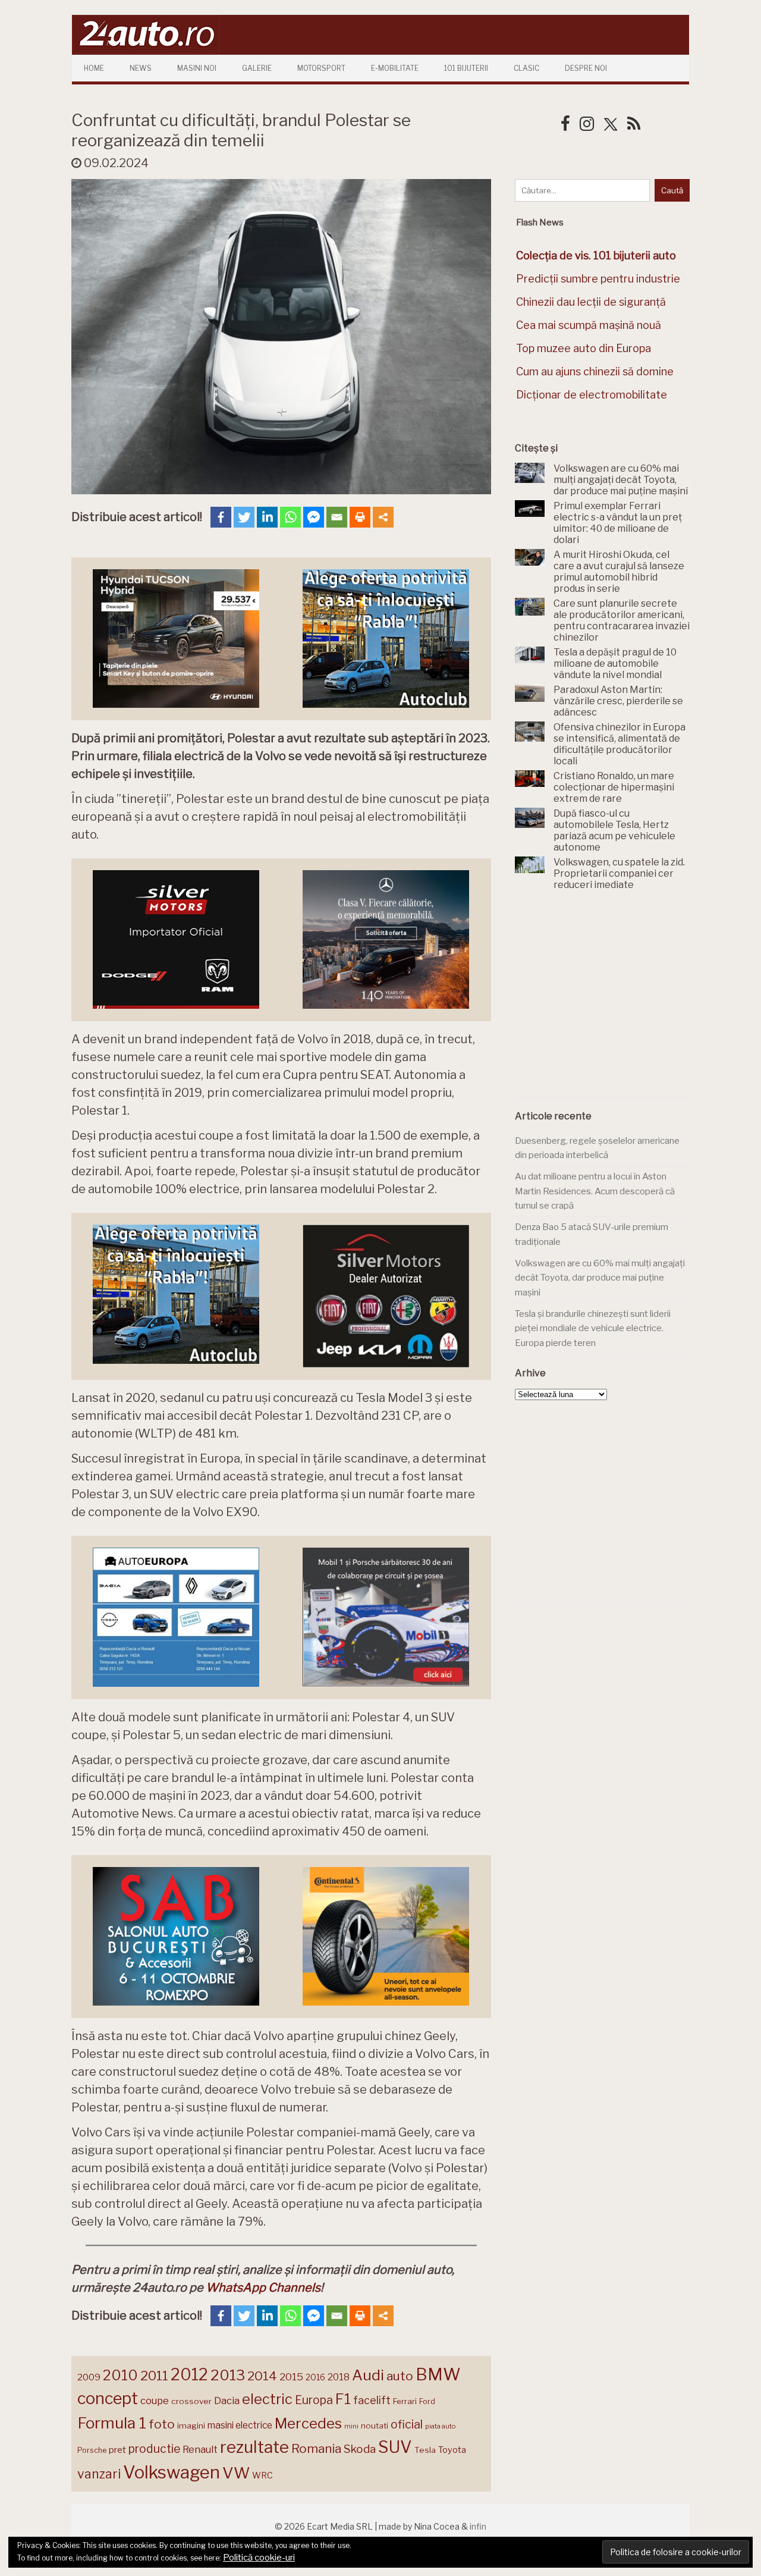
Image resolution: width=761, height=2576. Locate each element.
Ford (427, 2401)
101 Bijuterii (466, 68)
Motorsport (321, 68)
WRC (262, 2475)
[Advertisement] (604, 1000)
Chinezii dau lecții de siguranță (591, 302)
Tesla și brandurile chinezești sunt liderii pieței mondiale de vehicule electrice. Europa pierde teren (593, 1328)
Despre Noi (586, 68)
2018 (339, 2377)
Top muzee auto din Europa (584, 348)
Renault (200, 2449)
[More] (383, 517)
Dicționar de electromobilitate (592, 395)
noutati (375, 2426)
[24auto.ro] (146, 50)
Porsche (92, 2450)
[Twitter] (244, 517)
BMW (438, 2374)
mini (351, 2426)
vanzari (99, 2474)
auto (400, 2376)
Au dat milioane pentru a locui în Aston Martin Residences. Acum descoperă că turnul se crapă (595, 1191)
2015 (291, 2377)
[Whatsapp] (290, 517)
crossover (191, 2401)
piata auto (440, 2426)
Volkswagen (172, 2472)
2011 (154, 2376)
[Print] (360, 517)
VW (236, 2473)
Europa (314, 2400)
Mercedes (308, 2423)
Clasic (526, 68)
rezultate (254, 2447)
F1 (343, 2399)
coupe (155, 2401)
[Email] (337, 517)
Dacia (227, 2401)
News (141, 68)
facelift (372, 2400)
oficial (407, 2424)
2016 (315, 2377)
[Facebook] (221, 517)
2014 (262, 2376)
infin (478, 2526)
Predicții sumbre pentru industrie (598, 279)
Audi (368, 2375)
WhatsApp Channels (263, 2288)
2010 (120, 2375)
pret (117, 2450)
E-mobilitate (395, 68)
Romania (316, 2448)
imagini (191, 2426)
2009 (89, 2377)
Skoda (360, 2449)
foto (162, 2424)
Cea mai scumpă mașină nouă (589, 325)
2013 (228, 2375)
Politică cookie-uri (259, 2558)
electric (267, 2399)
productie (154, 2449)
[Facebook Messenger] (314, 517)
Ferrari (405, 2401)
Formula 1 (112, 2423)
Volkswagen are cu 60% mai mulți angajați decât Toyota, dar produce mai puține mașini (600, 1278)
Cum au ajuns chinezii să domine (595, 371)
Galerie (257, 68)
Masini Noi (197, 68)
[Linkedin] (267, 517)
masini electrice (240, 2425)
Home (94, 68)
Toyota (452, 2450)
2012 (189, 2375)
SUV (395, 2447)
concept (108, 2398)
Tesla (425, 2450)
